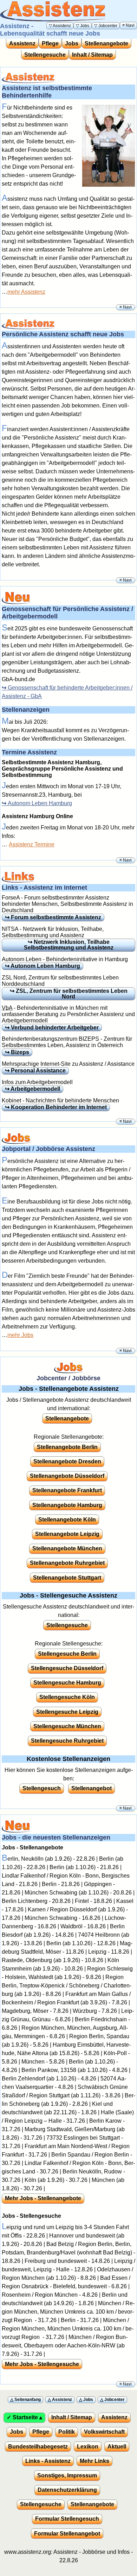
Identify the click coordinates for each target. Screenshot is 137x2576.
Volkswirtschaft (104, 2432)
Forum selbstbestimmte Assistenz (56, 917)
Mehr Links (94, 2461)
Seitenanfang (28, 2400)
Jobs (85, 26)
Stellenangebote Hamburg (67, 1505)
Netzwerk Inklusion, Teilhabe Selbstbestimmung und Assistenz (69, 945)
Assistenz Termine (32, 844)
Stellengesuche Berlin (67, 1654)
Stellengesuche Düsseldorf (67, 1668)
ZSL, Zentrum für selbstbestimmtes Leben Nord (72, 994)
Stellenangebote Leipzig (67, 1534)
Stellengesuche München (67, 1726)
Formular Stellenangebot (67, 2534)
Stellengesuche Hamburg (67, 1683)
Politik (67, 2432)
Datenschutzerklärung (67, 2490)
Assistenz (62, 26)
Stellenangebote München (67, 1548)
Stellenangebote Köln (67, 1520)
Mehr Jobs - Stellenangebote (43, 2198)
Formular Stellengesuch (67, 2519)
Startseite (25, 2417)
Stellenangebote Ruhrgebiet (67, 1563)
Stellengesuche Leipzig (67, 1712)
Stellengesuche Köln (67, 1697)
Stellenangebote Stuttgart (67, 1578)
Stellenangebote (106, 43)
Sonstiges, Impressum (67, 2475)
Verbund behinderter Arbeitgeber (55, 1028)
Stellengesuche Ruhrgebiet (67, 1741)
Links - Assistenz (48, 2461)
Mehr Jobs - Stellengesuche (42, 2364)
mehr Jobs (20, 1335)
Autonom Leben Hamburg (40, 803)
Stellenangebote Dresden (67, 1461)
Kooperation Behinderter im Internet (59, 1107)
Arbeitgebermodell (35, 1089)
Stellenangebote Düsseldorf (67, 1476)
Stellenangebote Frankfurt (67, 1490)
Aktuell (117, 2447)
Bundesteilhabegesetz (38, 2447)
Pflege (50, 43)
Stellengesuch (42, 1788)
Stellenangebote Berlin (67, 1447)
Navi (130, 25)
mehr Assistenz (26, 292)
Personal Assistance (38, 1071)
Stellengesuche (45, 55)
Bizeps (20, 1052)
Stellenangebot (92, 1788)
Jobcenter (108, 26)
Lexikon (88, 2447)
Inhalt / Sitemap (92, 55)
